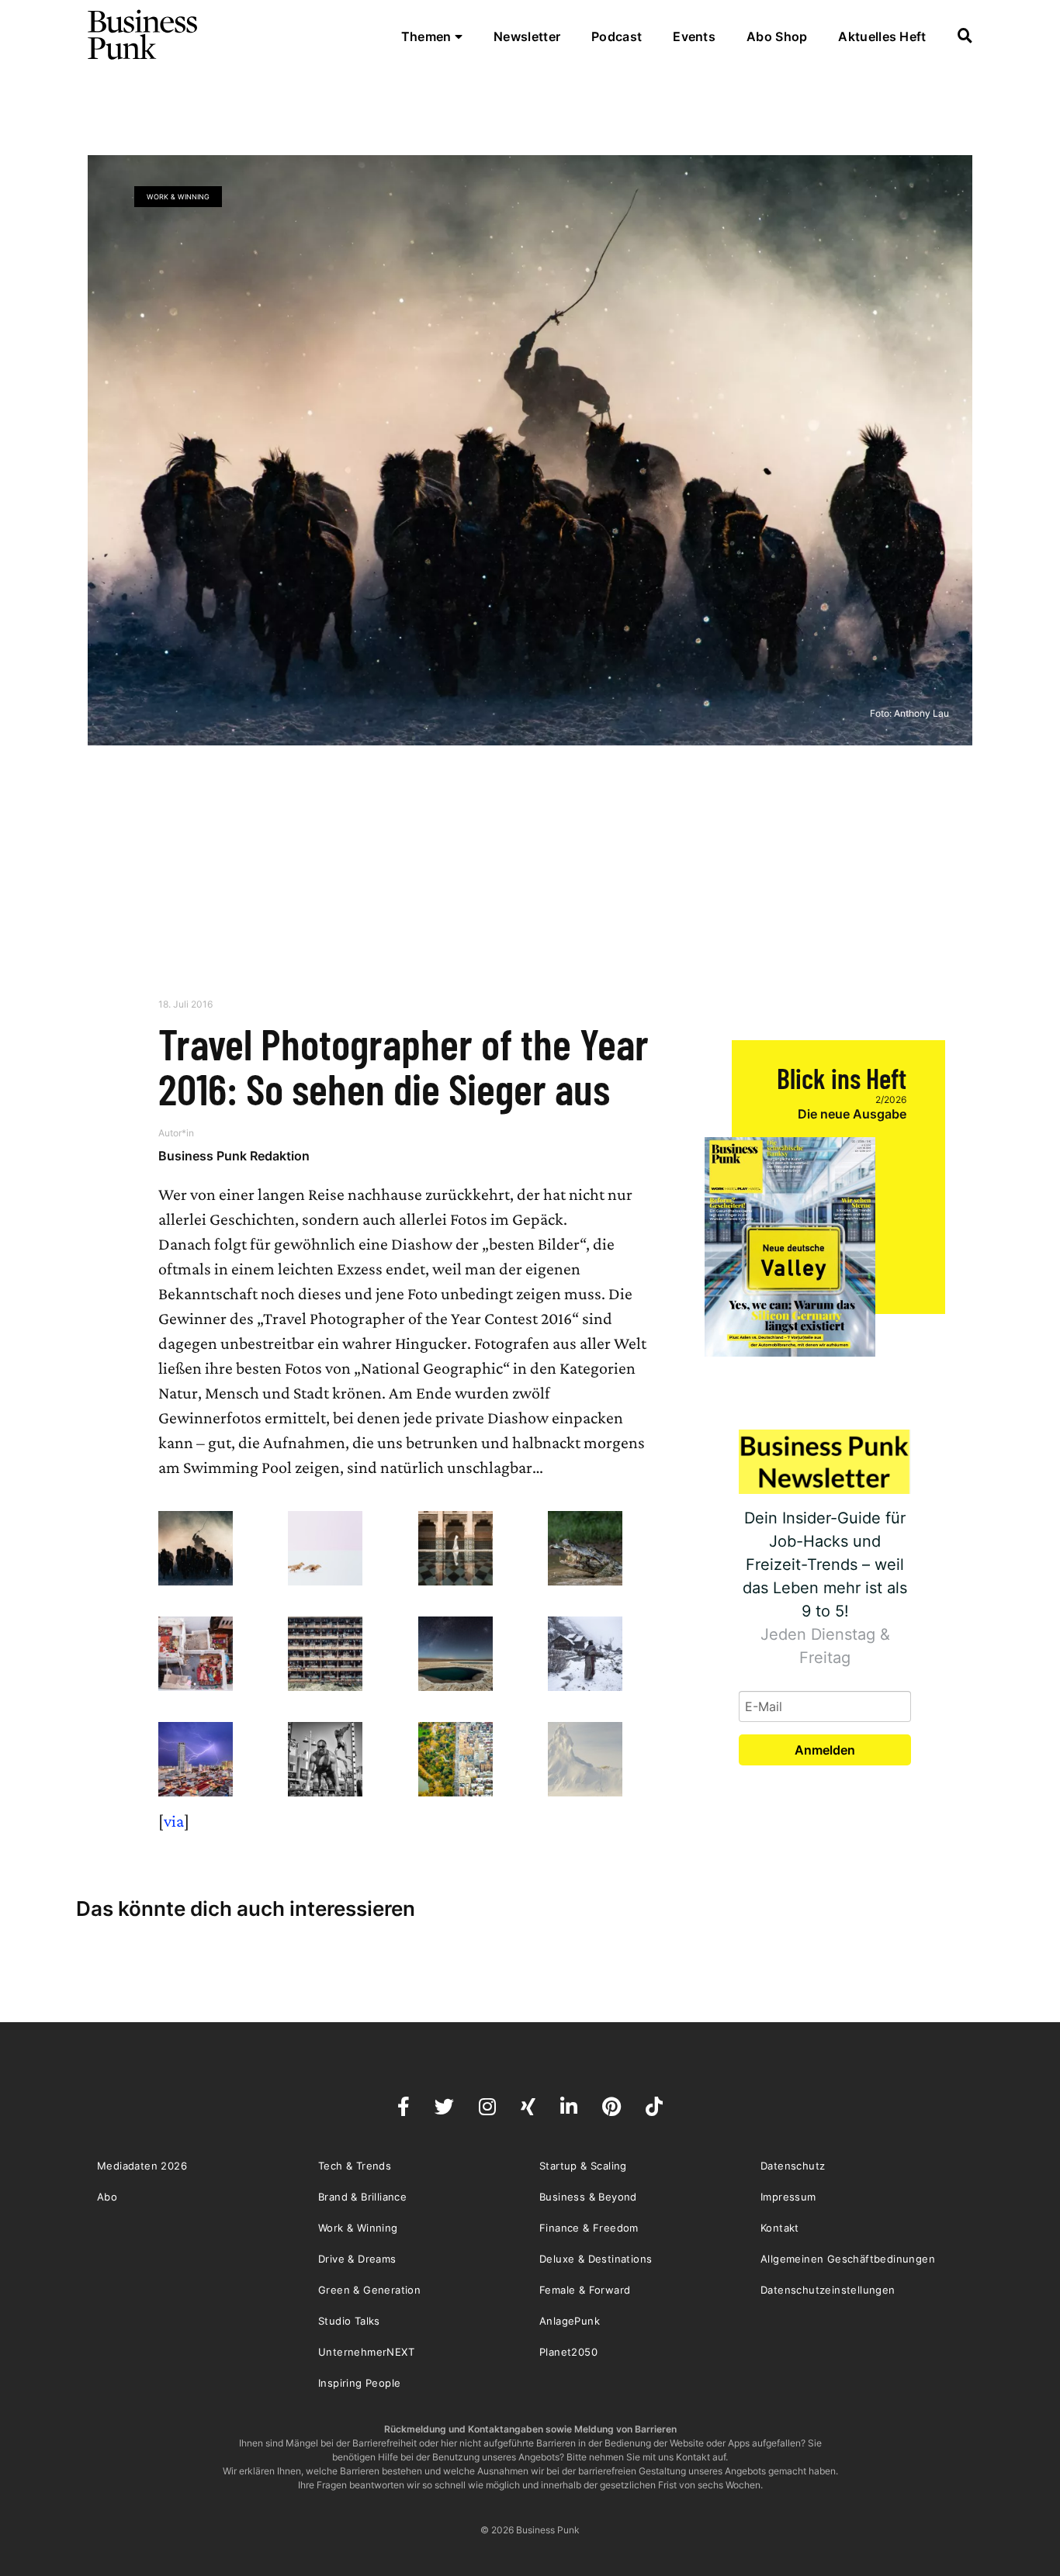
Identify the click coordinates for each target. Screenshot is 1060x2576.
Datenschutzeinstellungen (828, 2290)
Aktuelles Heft (882, 36)
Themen (428, 36)
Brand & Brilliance (362, 2197)
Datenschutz (793, 2166)
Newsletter (527, 36)
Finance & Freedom (589, 2228)
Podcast (617, 36)
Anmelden (825, 1750)
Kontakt (780, 2228)
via (174, 1821)
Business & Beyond (588, 2197)
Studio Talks (349, 2321)
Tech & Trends (355, 2166)
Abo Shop (777, 36)
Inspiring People (359, 2383)
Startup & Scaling (583, 2166)
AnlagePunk (570, 2321)
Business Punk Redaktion (234, 1156)
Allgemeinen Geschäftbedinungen (848, 2259)
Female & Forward (585, 2290)
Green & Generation (369, 2290)
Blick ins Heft (842, 1078)
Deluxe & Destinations (596, 2259)
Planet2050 (568, 2352)
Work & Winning (178, 197)
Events (694, 36)
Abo (107, 2197)
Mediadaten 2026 (142, 2166)
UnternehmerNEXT (366, 2352)
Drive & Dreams (357, 2259)
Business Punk (144, 35)
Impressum (788, 2197)
